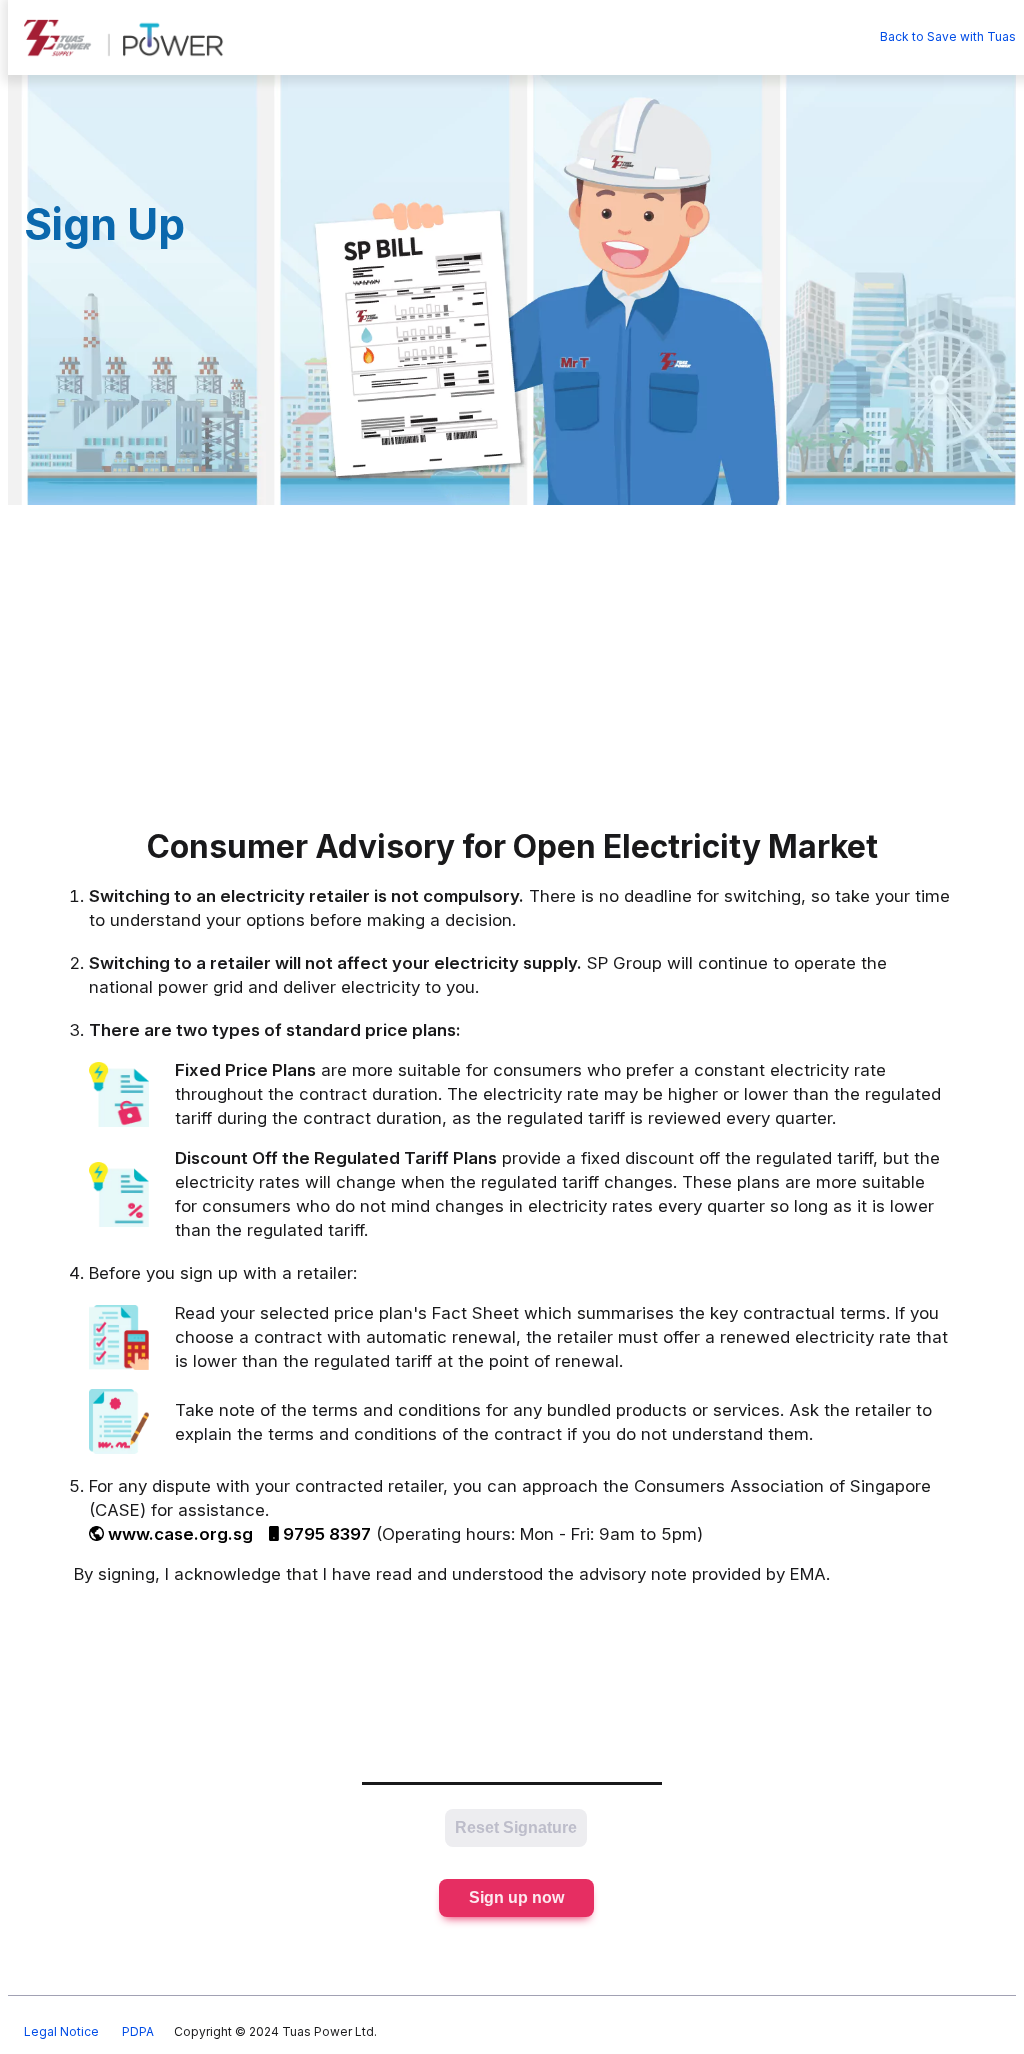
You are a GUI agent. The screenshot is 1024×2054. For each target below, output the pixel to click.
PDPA (138, 2031)
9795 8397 (327, 1534)
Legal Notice (61, 2031)
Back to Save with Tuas (948, 36)
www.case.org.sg (180, 1534)
